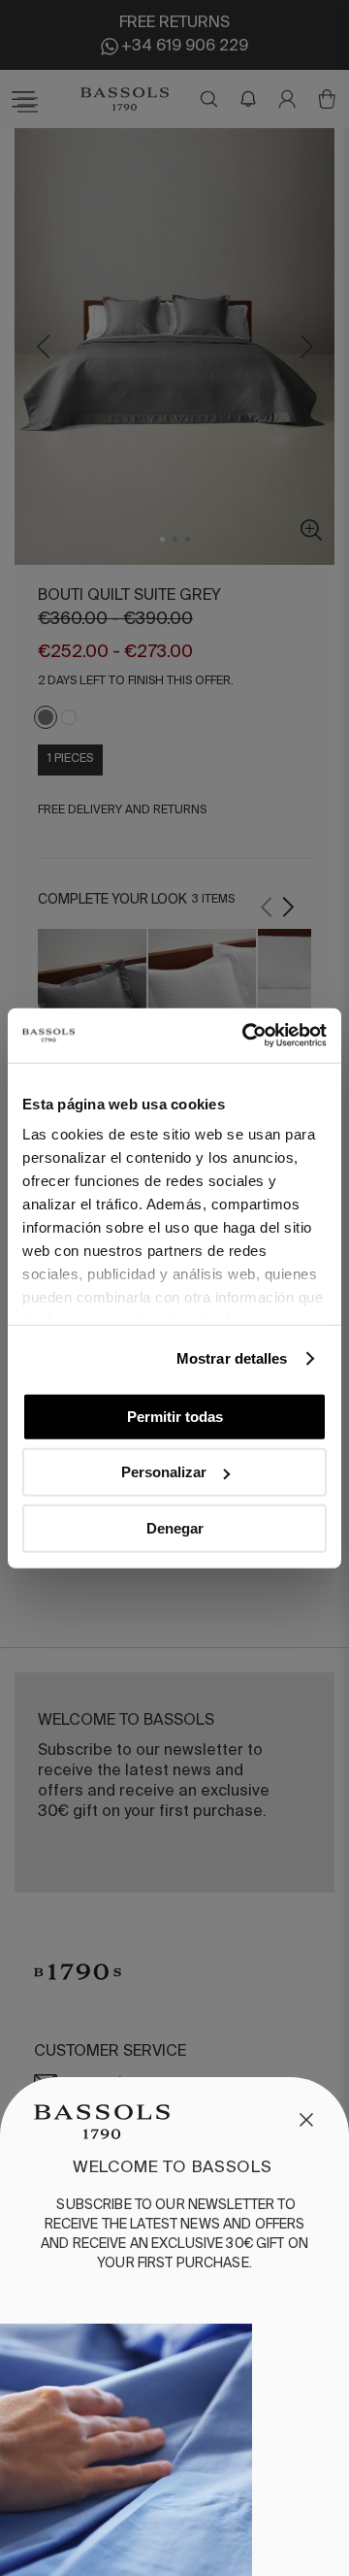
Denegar (175, 1527)
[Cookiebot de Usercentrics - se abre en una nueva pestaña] (246, 1036)
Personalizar (164, 1472)
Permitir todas (175, 1416)
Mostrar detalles (232, 1358)
